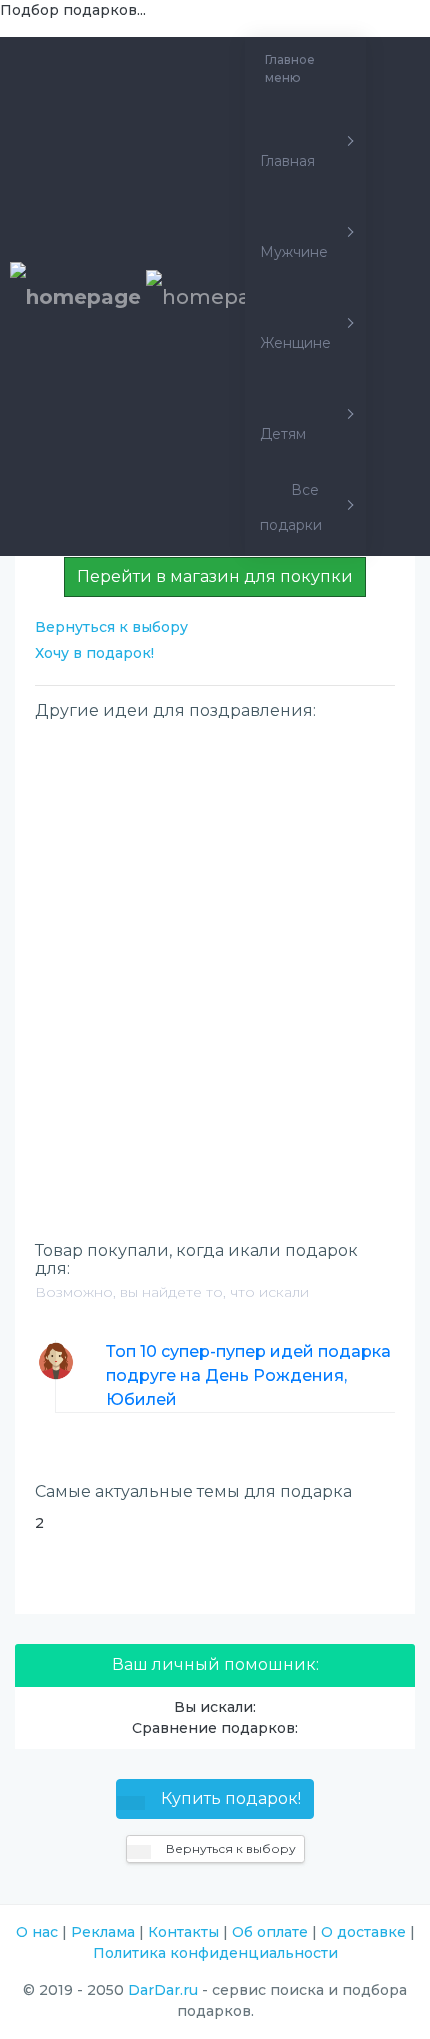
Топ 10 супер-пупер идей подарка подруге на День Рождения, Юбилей (248, 1375)
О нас (37, 1932)
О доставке (363, 1932)
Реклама (103, 1932)
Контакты (183, 1932)
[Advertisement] (215, 947)
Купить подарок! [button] (229, 1798)
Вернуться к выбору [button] (229, 1848)
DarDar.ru (163, 1990)
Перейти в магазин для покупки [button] (215, 576)
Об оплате (270, 1932)
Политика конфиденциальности (215, 1953)
